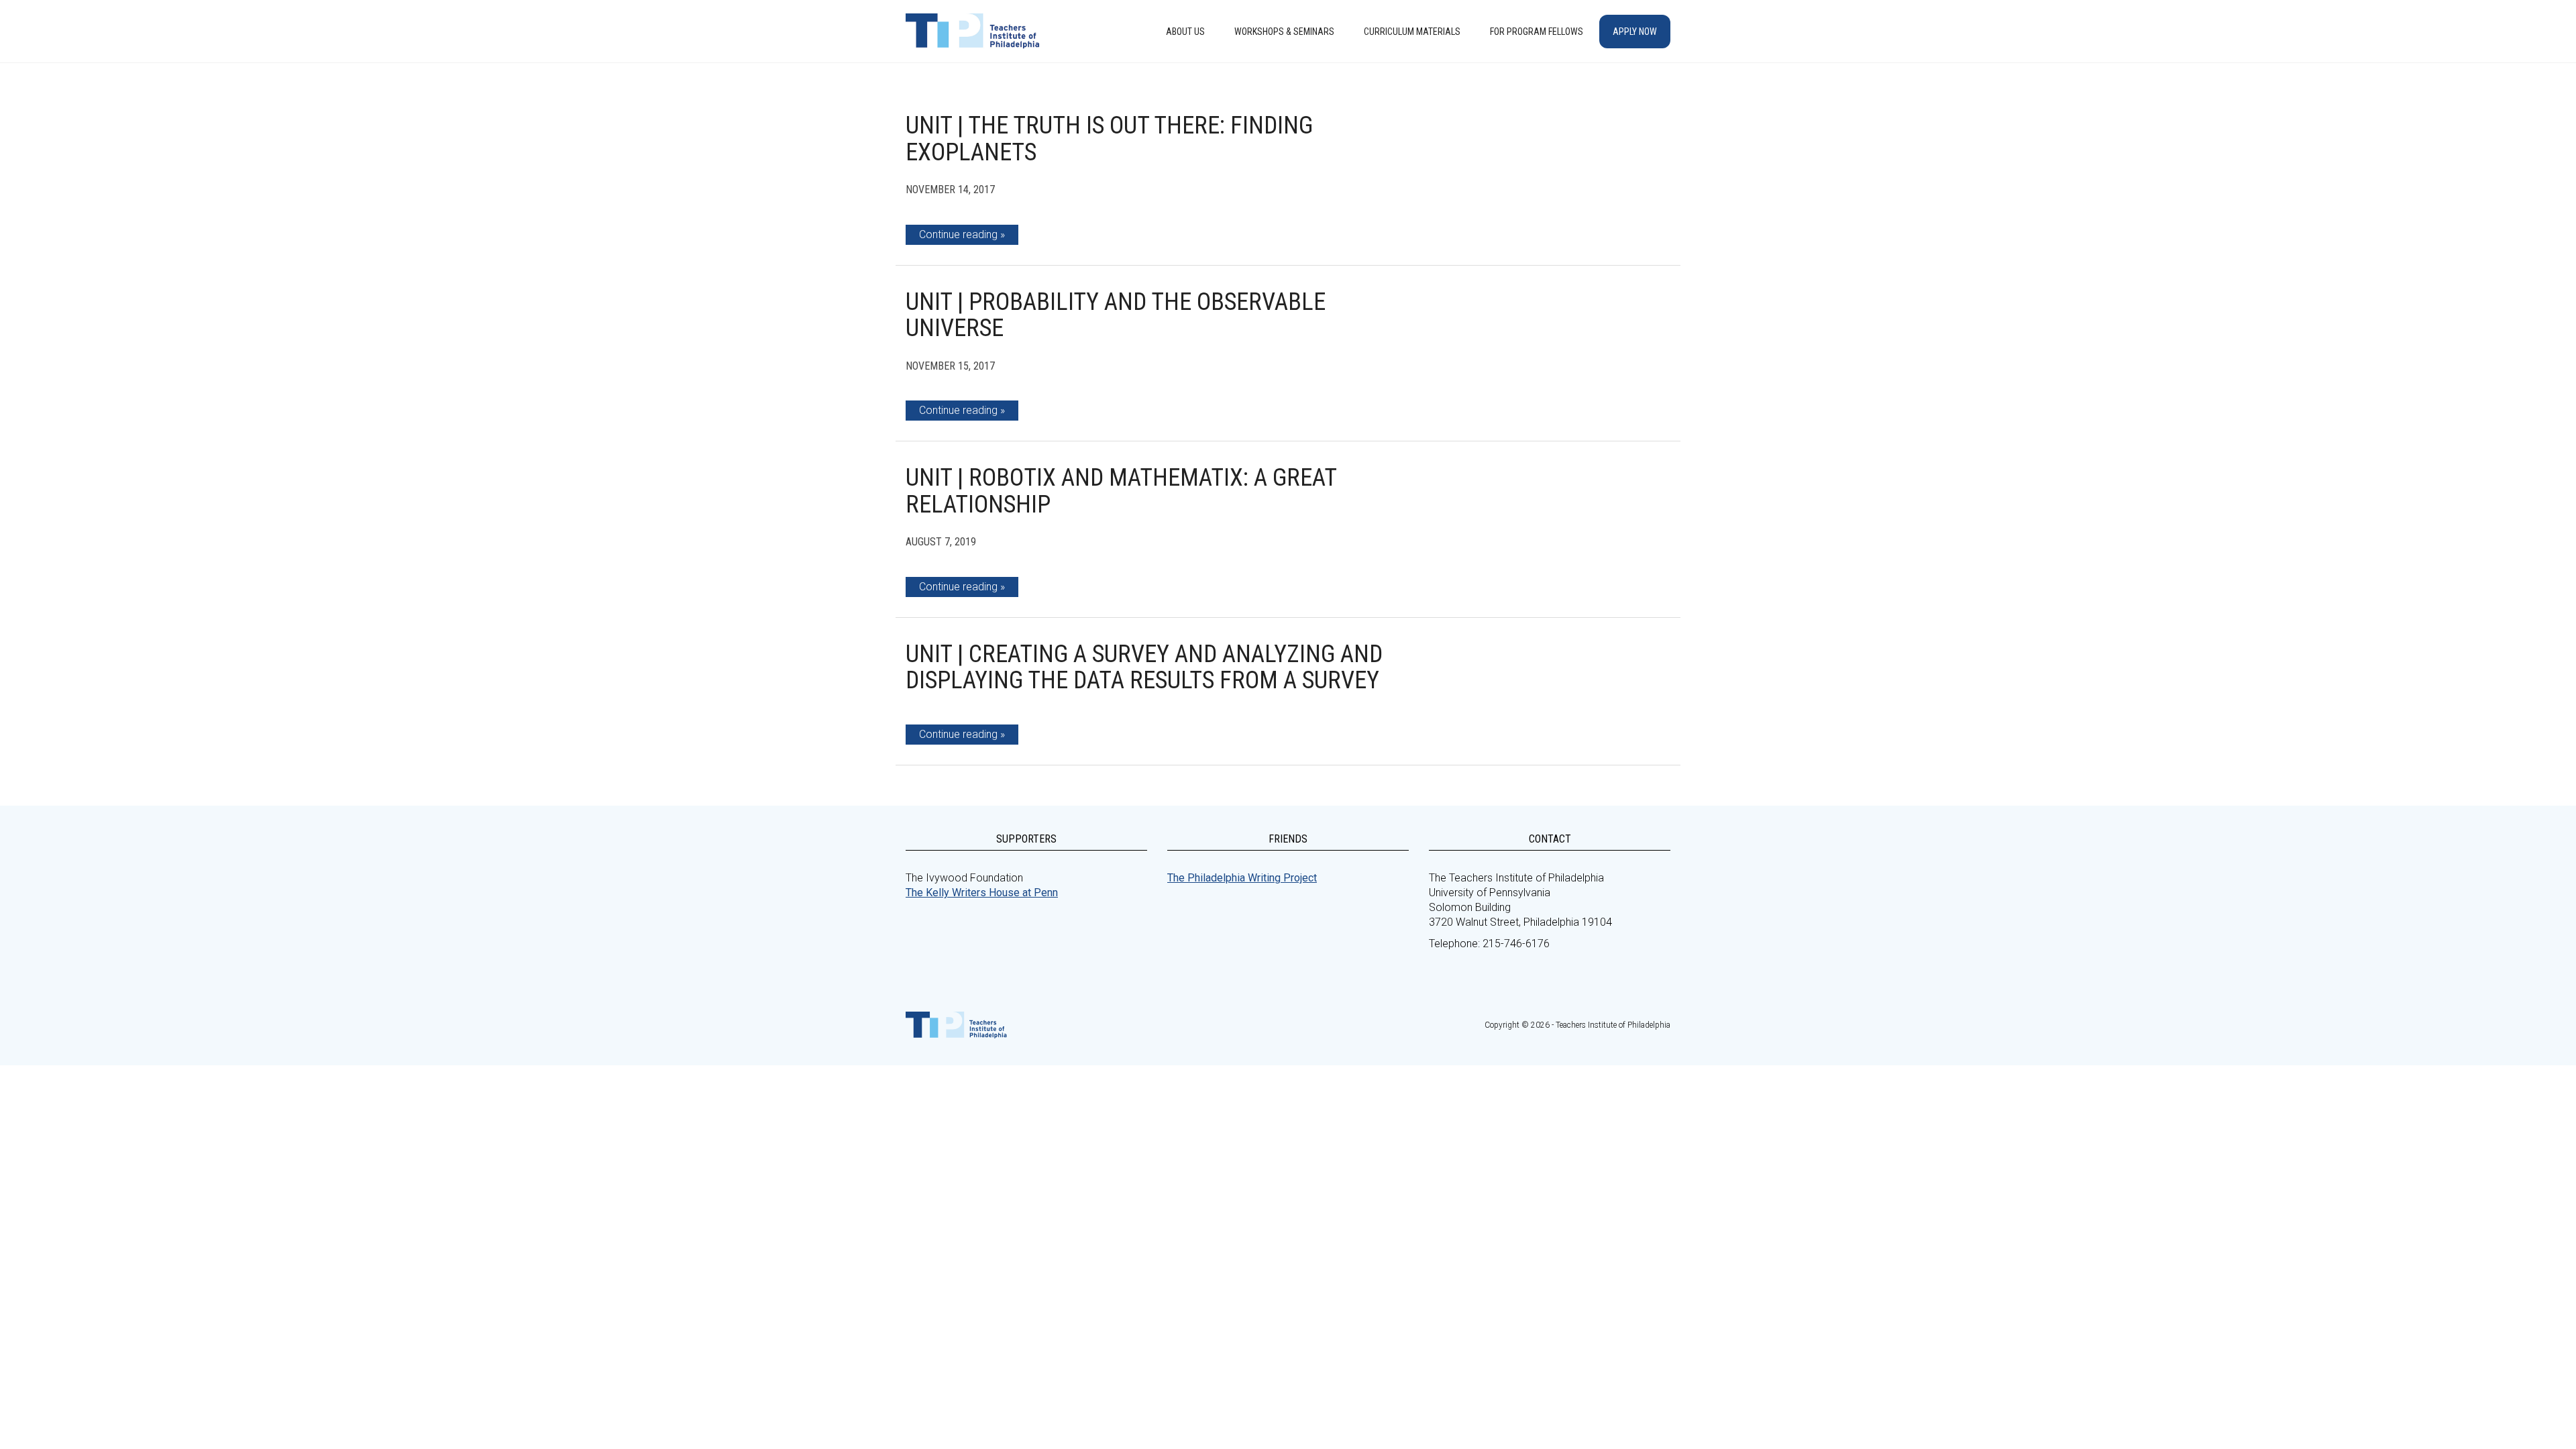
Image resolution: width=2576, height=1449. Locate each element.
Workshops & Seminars (1284, 32)
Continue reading (958, 234)
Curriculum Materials (1412, 32)
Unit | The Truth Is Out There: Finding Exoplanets (1109, 139)
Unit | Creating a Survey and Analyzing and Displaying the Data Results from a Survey (1144, 667)
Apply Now (1635, 32)
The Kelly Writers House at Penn (982, 893)
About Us (1185, 32)
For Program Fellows (1537, 32)
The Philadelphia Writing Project (1242, 878)
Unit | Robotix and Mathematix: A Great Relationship (1121, 491)
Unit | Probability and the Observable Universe (1116, 315)
